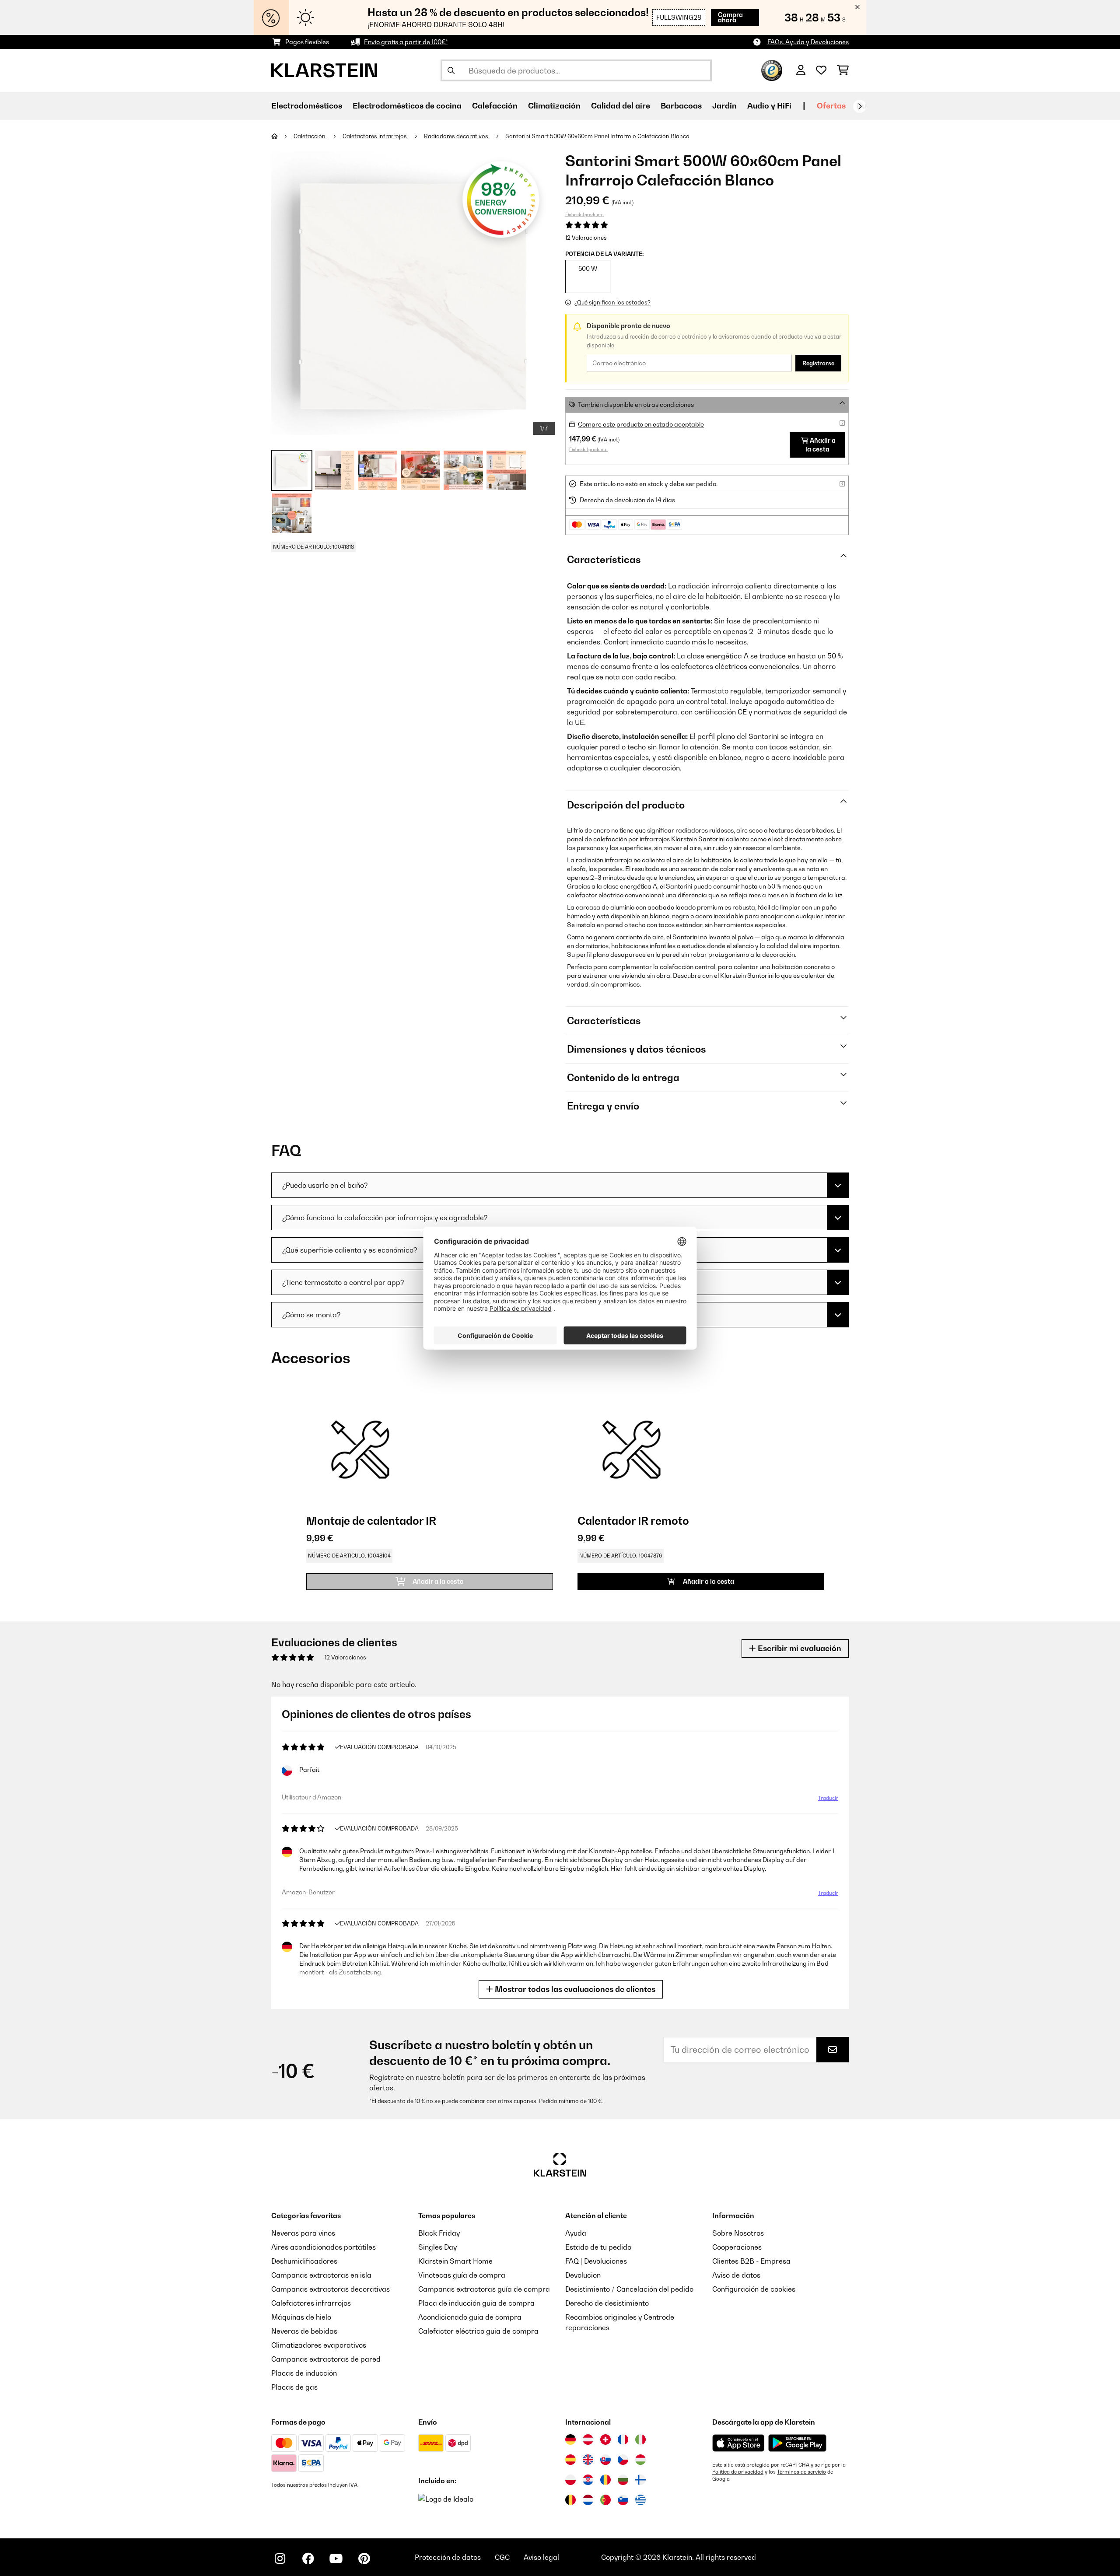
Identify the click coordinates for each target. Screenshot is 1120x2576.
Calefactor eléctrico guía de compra (478, 2331)
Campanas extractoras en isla (321, 2275)
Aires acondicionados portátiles (324, 2247)
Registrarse (818, 363)
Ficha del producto (584, 214)
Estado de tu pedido (598, 2247)
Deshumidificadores (304, 2261)
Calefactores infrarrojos (375, 136)
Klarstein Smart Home (455, 2261)
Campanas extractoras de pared (326, 2359)
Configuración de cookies (754, 2289)
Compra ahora (730, 17)
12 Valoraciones (586, 238)
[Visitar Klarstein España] (570, 2460)
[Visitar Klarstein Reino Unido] (588, 2460)
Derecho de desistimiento (607, 2303)
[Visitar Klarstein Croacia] (588, 2480)
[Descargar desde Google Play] (797, 2443)
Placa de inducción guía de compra (476, 2303)
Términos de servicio (801, 2472)
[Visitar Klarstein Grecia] (640, 2500)
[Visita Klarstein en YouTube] (336, 2558)
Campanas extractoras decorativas (331, 2289)
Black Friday (439, 2233)
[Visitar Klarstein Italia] (640, 2439)
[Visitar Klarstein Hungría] (640, 2460)
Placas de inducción (304, 2373)
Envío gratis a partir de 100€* (406, 42)
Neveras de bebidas (304, 2331)
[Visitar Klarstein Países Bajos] (588, 2500)
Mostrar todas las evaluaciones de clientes (574, 1989)
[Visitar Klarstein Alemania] (570, 2439)
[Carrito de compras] (843, 70)
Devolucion (583, 2275)
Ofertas (831, 106)
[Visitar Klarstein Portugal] (605, 2500)
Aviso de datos (736, 2275)
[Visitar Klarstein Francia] (623, 2439)
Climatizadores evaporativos (319, 2345)
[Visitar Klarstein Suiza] (605, 2439)
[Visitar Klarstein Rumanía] (605, 2480)
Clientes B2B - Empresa (751, 2261)
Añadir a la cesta (821, 445)
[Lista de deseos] (821, 70)
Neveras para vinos (303, 2233)
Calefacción (310, 136)
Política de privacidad (738, 2472)
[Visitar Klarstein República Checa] (623, 2460)
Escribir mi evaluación (799, 1648)
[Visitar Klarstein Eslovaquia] (605, 2460)
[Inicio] (282, 136)
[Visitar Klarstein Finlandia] (640, 2480)
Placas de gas (294, 2387)
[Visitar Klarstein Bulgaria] (623, 2480)
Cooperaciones (737, 2247)
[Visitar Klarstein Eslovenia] (623, 2500)
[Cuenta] (801, 70)
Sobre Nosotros (738, 2233)
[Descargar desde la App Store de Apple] (738, 2443)
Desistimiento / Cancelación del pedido (629, 2289)
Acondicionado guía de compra (470, 2317)
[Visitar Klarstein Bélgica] (570, 2500)
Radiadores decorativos (457, 136)
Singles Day (437, 2247)
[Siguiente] (860, 106)
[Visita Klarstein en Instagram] (280, 2558)
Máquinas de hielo (301, 2317)
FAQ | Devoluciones (596, 2261)
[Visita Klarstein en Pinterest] (364, 2558)
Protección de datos (448, 2557)
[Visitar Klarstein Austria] (588, 2439)
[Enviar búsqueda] (451, 70)
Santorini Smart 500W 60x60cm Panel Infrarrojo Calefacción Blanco (597, 136)
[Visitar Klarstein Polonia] (570, 2480)
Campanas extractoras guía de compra (484, 2289)
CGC (502, 2557)
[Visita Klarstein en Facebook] (308, 2558)
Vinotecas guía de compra (462, 2275)
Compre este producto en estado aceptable (641, 424)
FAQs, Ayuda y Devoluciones (808, 42)
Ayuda (576, 2233)
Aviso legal (541, 2557)
